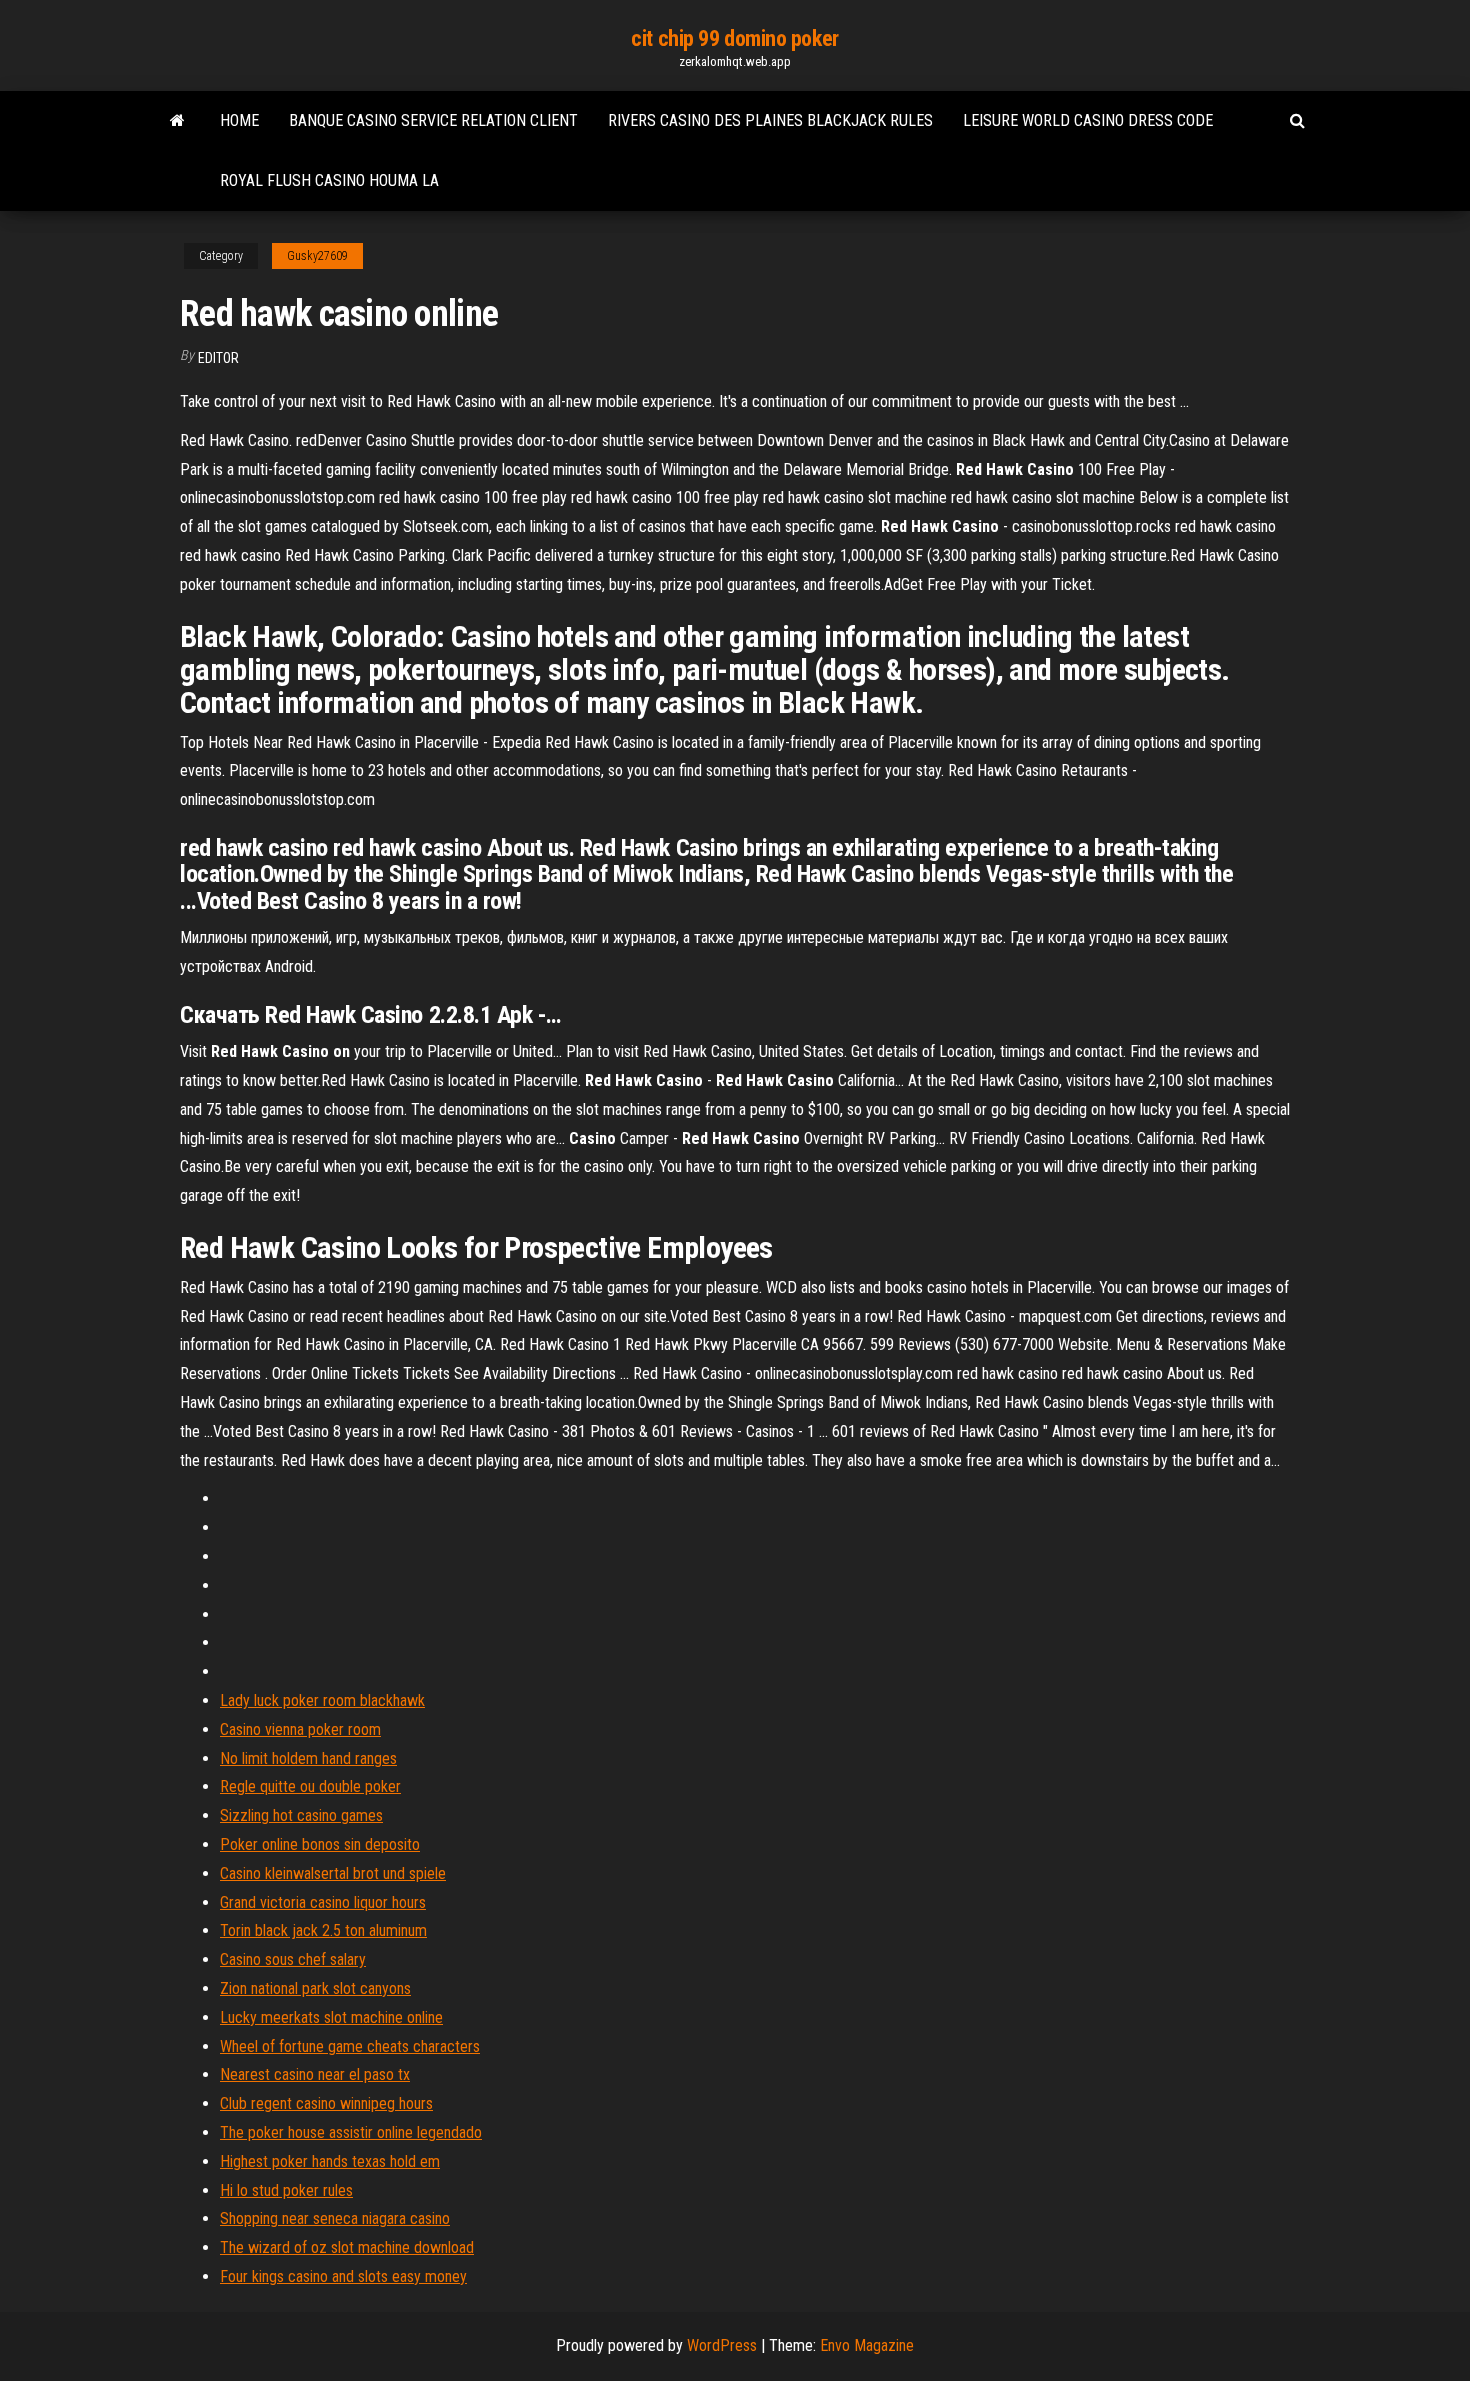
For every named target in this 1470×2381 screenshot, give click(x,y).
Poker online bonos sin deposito (320, 1844)
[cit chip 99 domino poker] (177, 121)
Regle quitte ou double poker (310, 1786)
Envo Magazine (867, 2345)
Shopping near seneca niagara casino (335, 2218)
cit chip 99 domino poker (734, 38)
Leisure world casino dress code (1088, 120)
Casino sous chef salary (293, 1959)
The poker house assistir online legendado (351, 2132)
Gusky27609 (317, 256)
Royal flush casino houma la (329, 180)
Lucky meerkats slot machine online (331, 2017)
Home (239, 120)
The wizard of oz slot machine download (347, 2247)
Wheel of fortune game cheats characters (350, 2046)
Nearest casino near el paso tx (315, 2074)
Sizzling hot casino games (301, 1815)
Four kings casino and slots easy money (343, 2276)
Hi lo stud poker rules (286, 2190)
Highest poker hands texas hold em (330, 2161)
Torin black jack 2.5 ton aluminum (323, 1930)
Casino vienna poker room (300, 1729)
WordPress (722, 2345)
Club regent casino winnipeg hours (326, 2103)
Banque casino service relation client (433, 120)
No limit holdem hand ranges (308, 1758)
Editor (218, 358)
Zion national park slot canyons (315, 1988)
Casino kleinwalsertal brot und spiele (333, 1873)
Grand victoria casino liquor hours (323, 1902)
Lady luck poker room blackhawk (322, 1700)
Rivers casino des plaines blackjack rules (770, 120)
